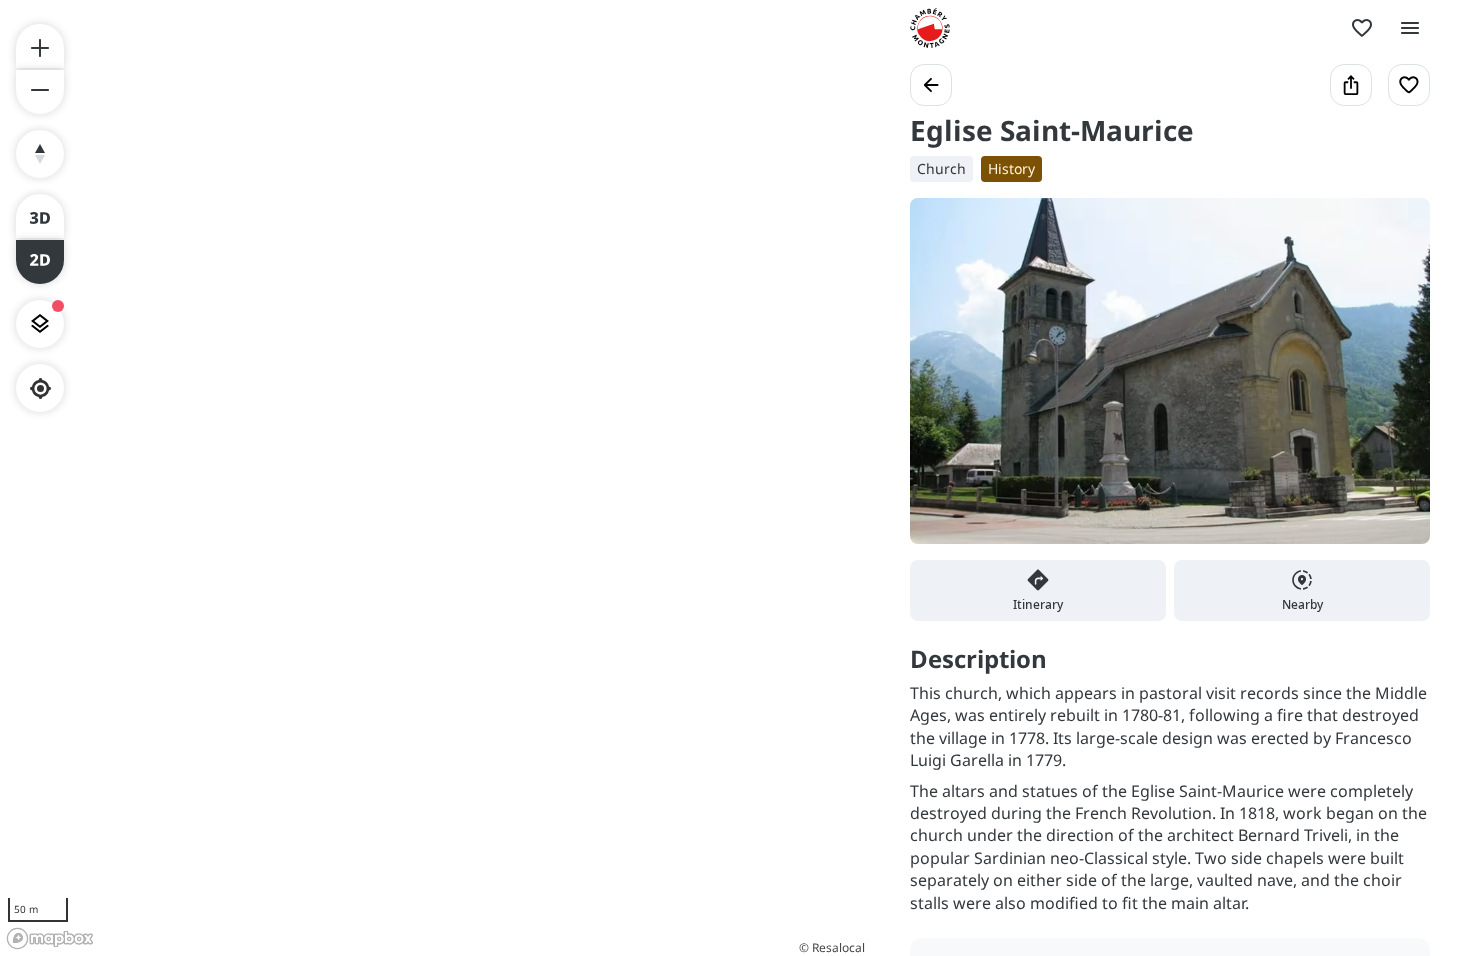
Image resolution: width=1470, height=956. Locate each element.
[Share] (1351, 85)
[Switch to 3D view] (40, 216)
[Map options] (40, 324)
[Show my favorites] (1362, 28)
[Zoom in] (40, 46)
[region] (435, 478)
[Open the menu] (1410, 28)
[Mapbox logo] (50, 938)
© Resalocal (832, 947)
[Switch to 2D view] (40, 262)
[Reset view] (40, 154)
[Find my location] (40, 388)
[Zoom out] (40, 92)
